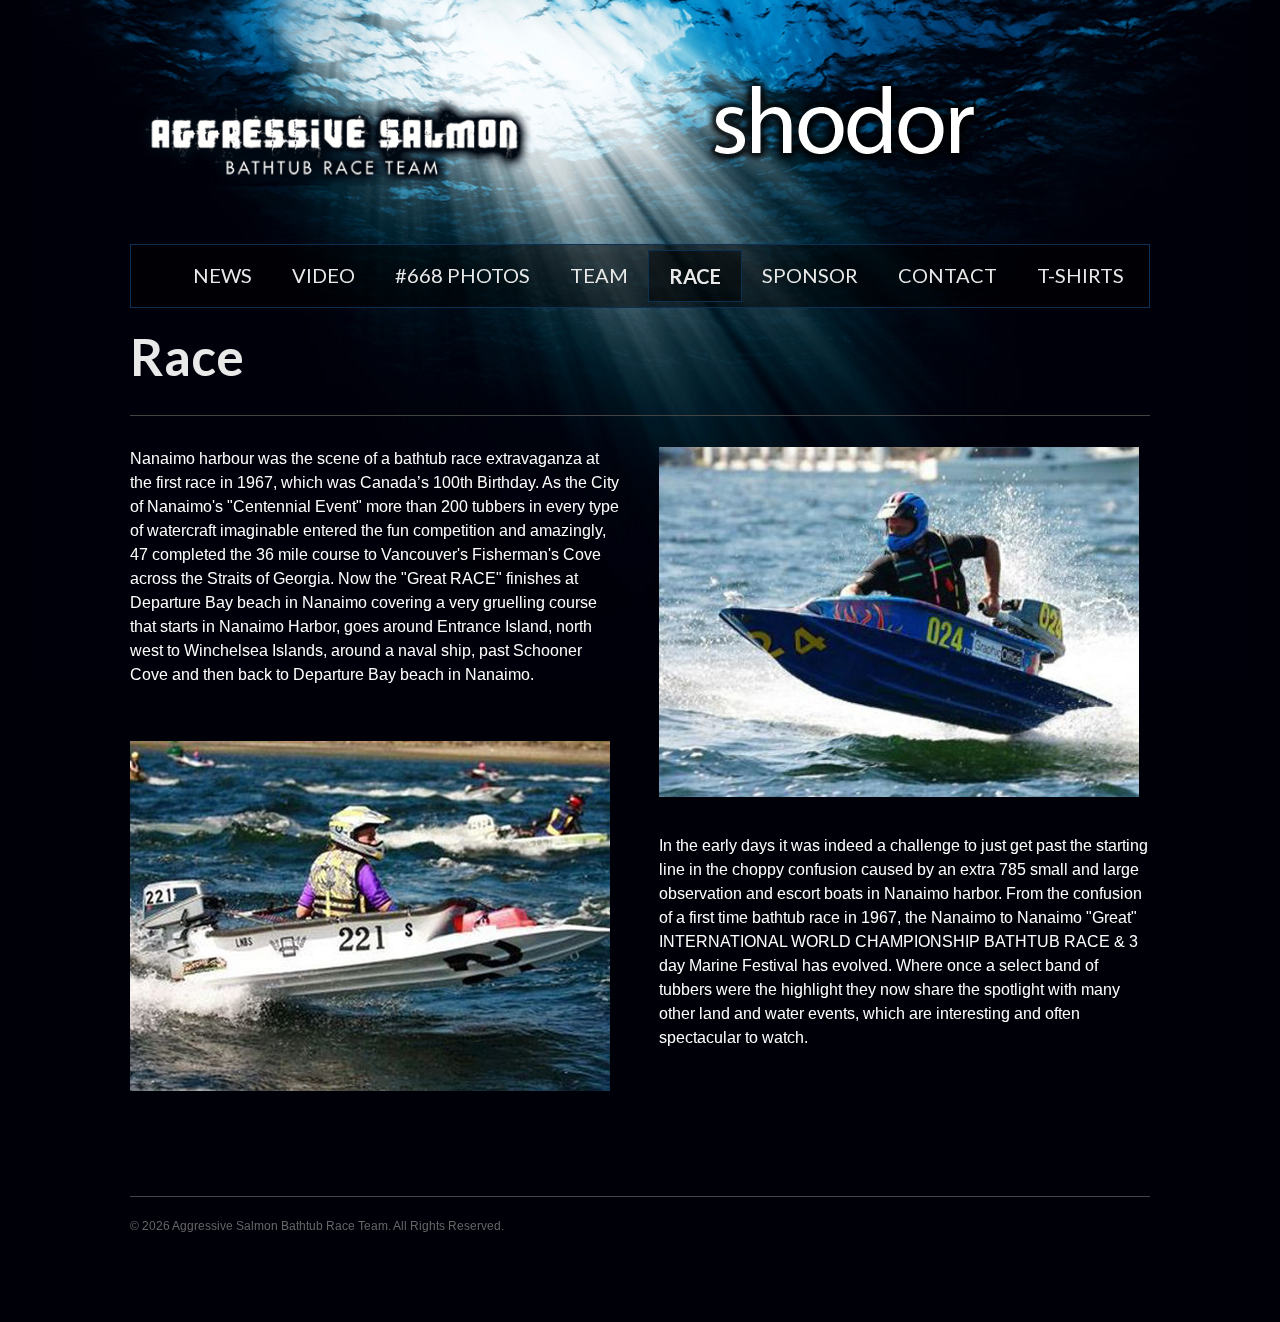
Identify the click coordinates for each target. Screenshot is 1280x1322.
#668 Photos (462, 275)
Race (695, 276)
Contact (947, 275)
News (222, 275)
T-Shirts (1080, 275)
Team (599, 275)
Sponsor (810, 275)
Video (323, 275)
